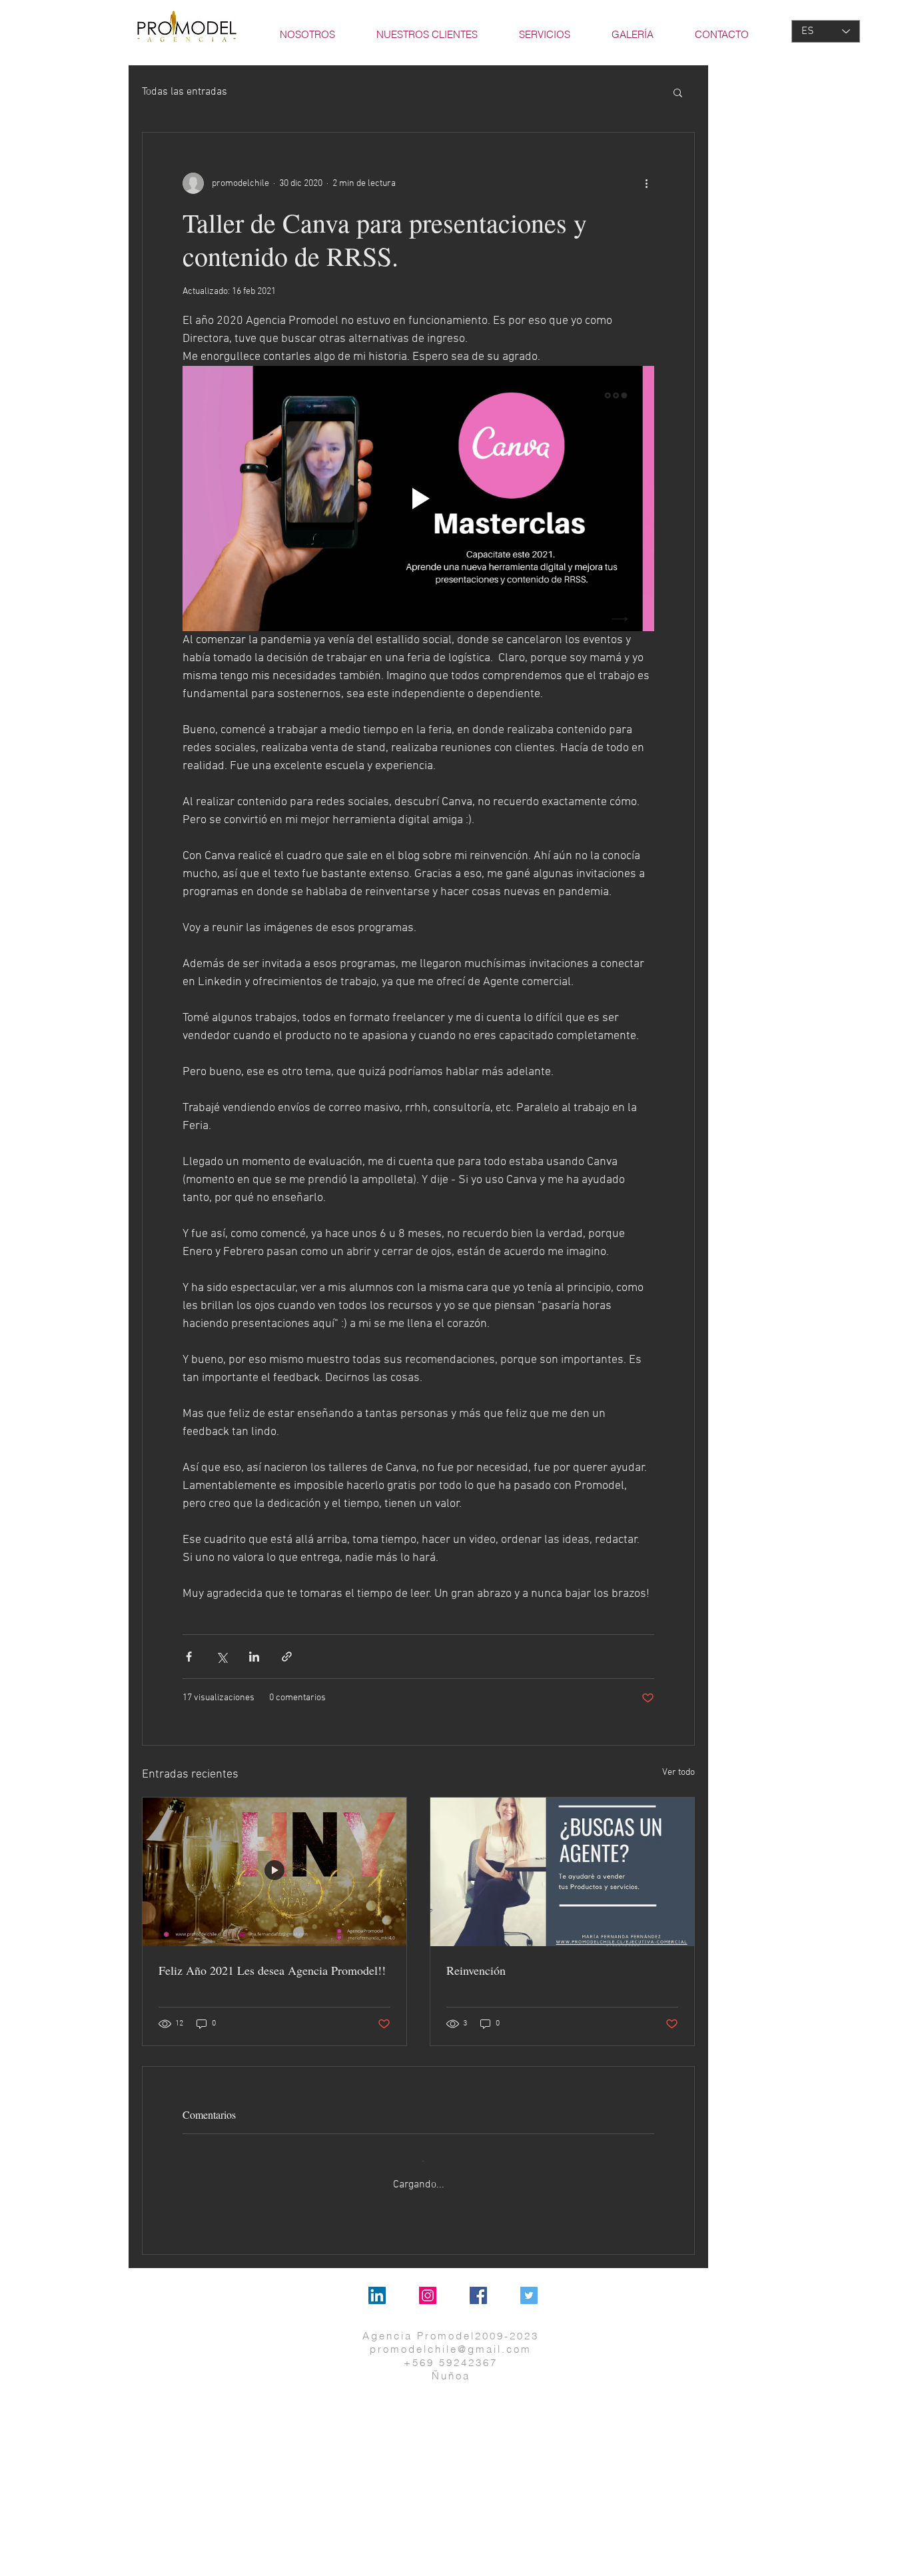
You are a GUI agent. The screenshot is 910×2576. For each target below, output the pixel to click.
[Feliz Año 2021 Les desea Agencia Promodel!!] (274, 1872)
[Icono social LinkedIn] (377, 2283)
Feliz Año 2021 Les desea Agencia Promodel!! (272, 1970)
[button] (678, 92)
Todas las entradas (185, 92)
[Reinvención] (562, 1872)
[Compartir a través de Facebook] (189, 1657)
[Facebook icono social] (478, 2283)
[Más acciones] (646, 183)
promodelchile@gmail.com (451, 2337)
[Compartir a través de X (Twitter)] (222, 1657)
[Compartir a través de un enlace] (287, 1657)
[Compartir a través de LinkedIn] (254, 1657)
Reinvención (476, 1970)
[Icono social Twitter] (529, 2283)
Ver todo (679, 1773)
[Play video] (418, 499)
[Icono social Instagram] (428, 2283)
